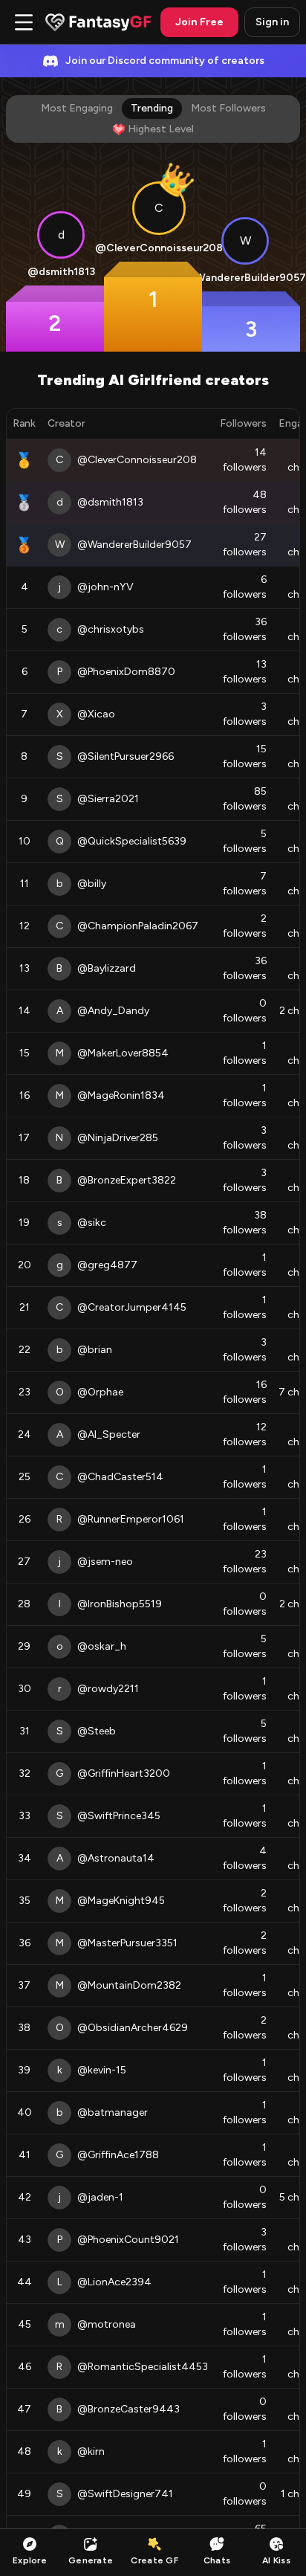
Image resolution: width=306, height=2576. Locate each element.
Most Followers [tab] (228, 108)
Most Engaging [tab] (77, 108)
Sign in (272, 22)
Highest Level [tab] (161, 129)
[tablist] (153, 119)
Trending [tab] (152, 108)
